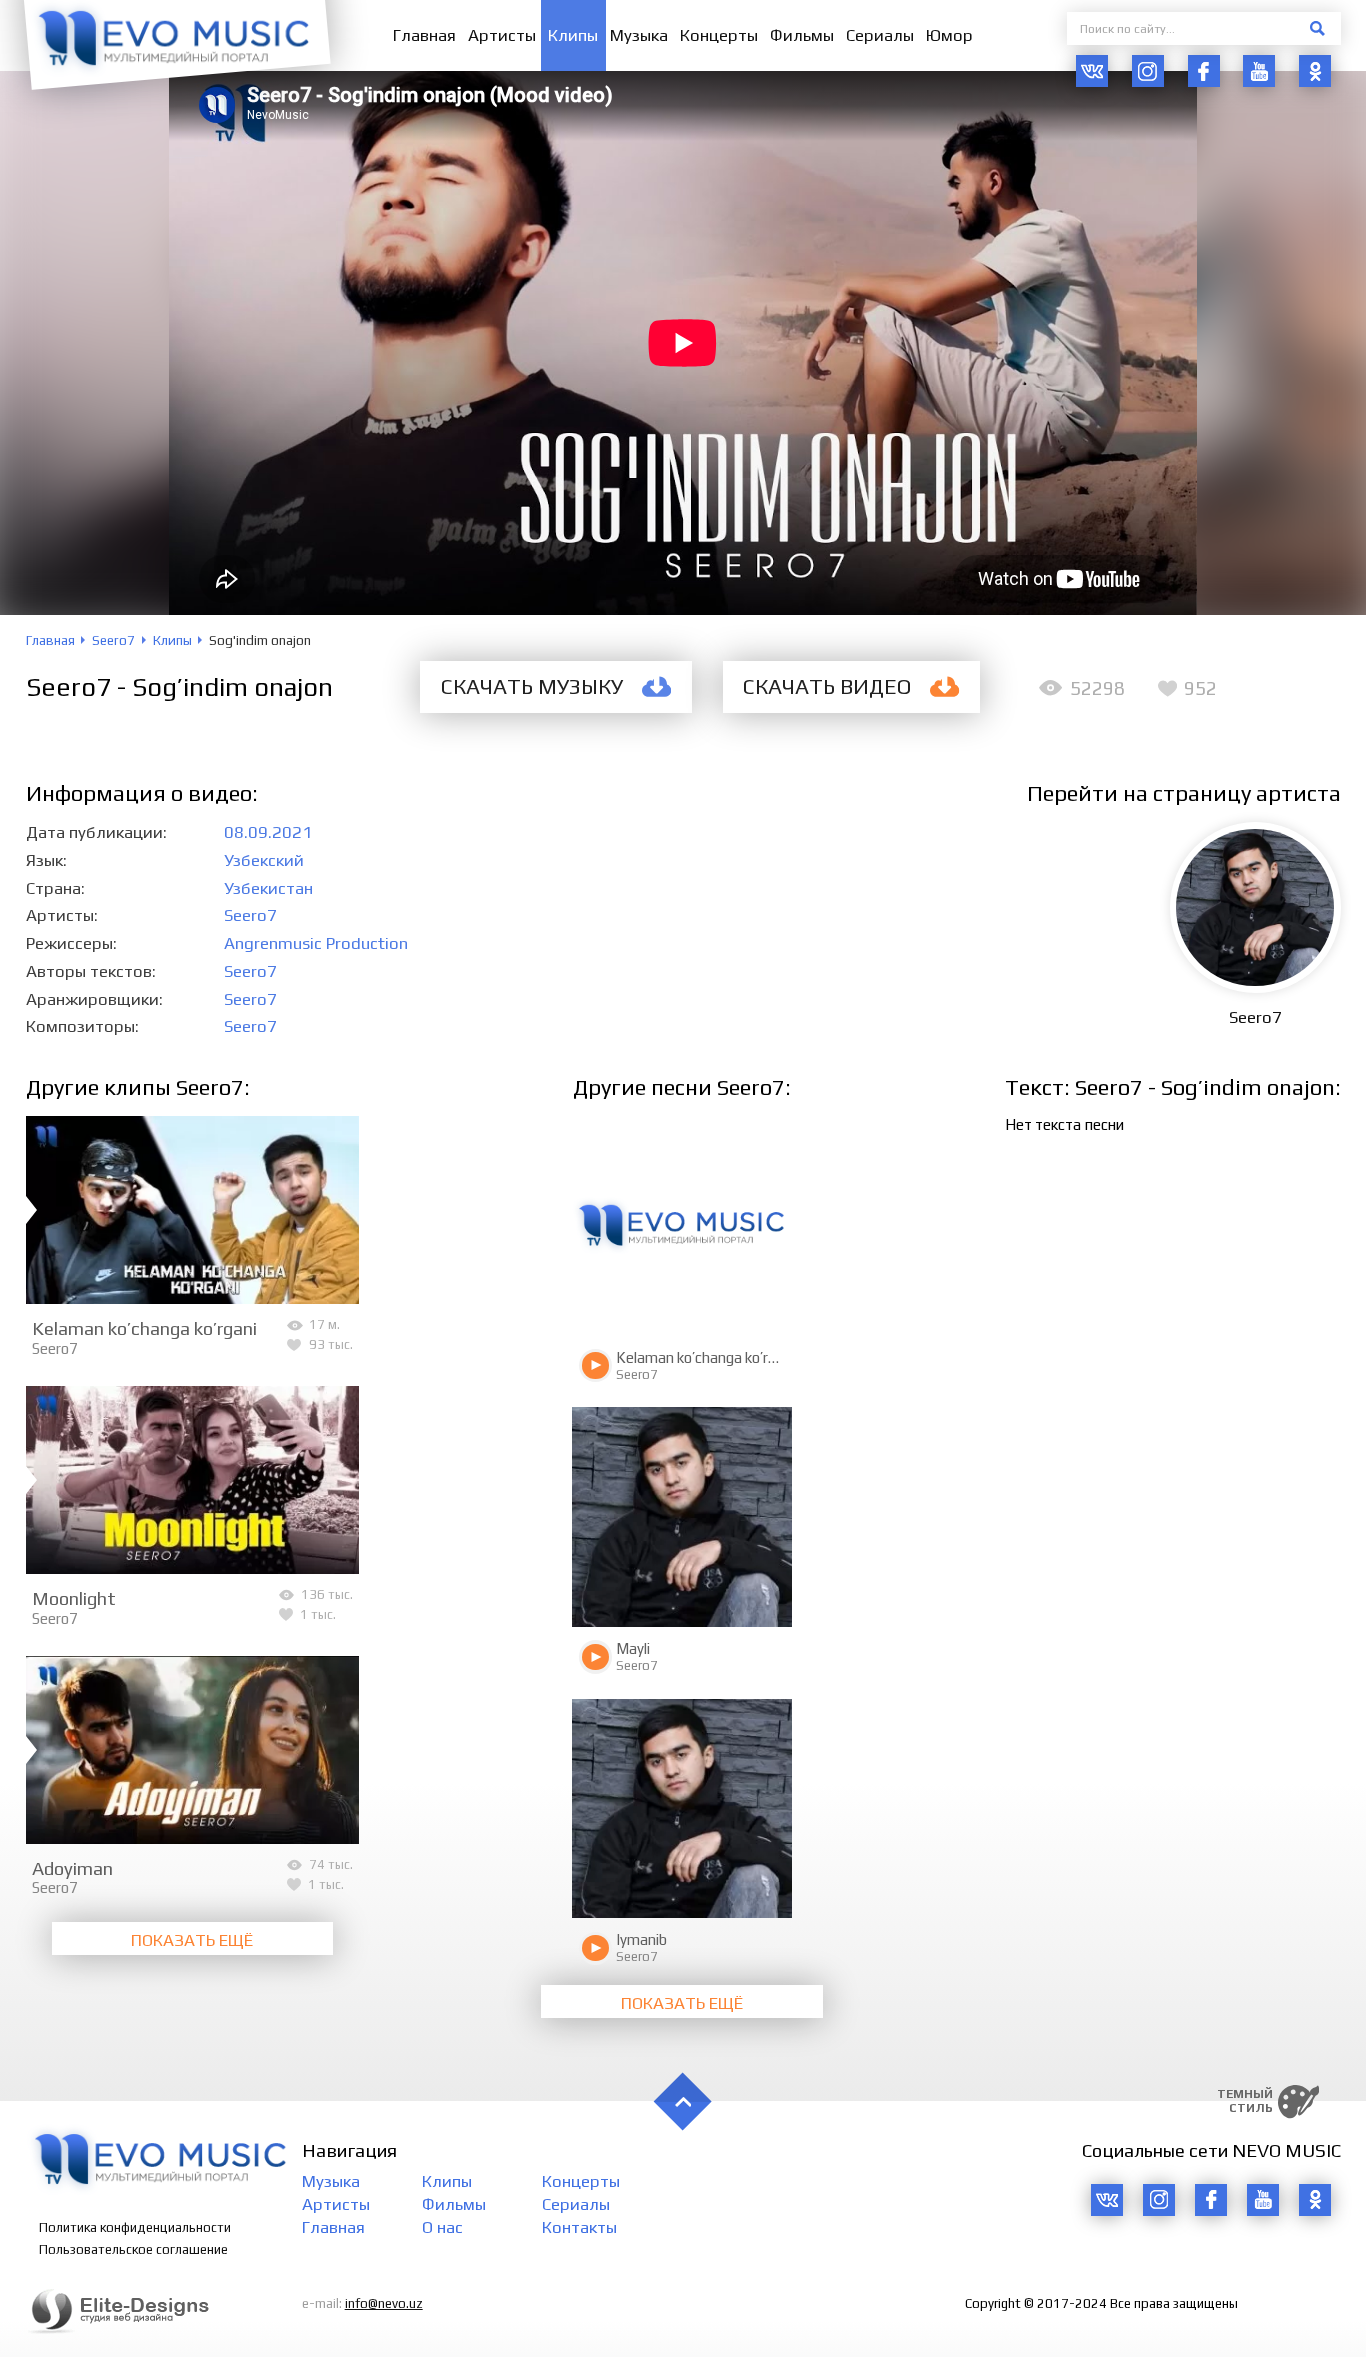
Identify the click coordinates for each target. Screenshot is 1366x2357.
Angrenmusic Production (316, 943)
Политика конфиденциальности (135, 2227)
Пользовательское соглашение (133, 2249)
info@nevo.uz (384, 2303)
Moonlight (74, 1598)
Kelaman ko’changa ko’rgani (144, 1328)
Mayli (633, 1648)
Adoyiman (72, 1868)
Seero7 (250, 915)
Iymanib (641, 1939)
